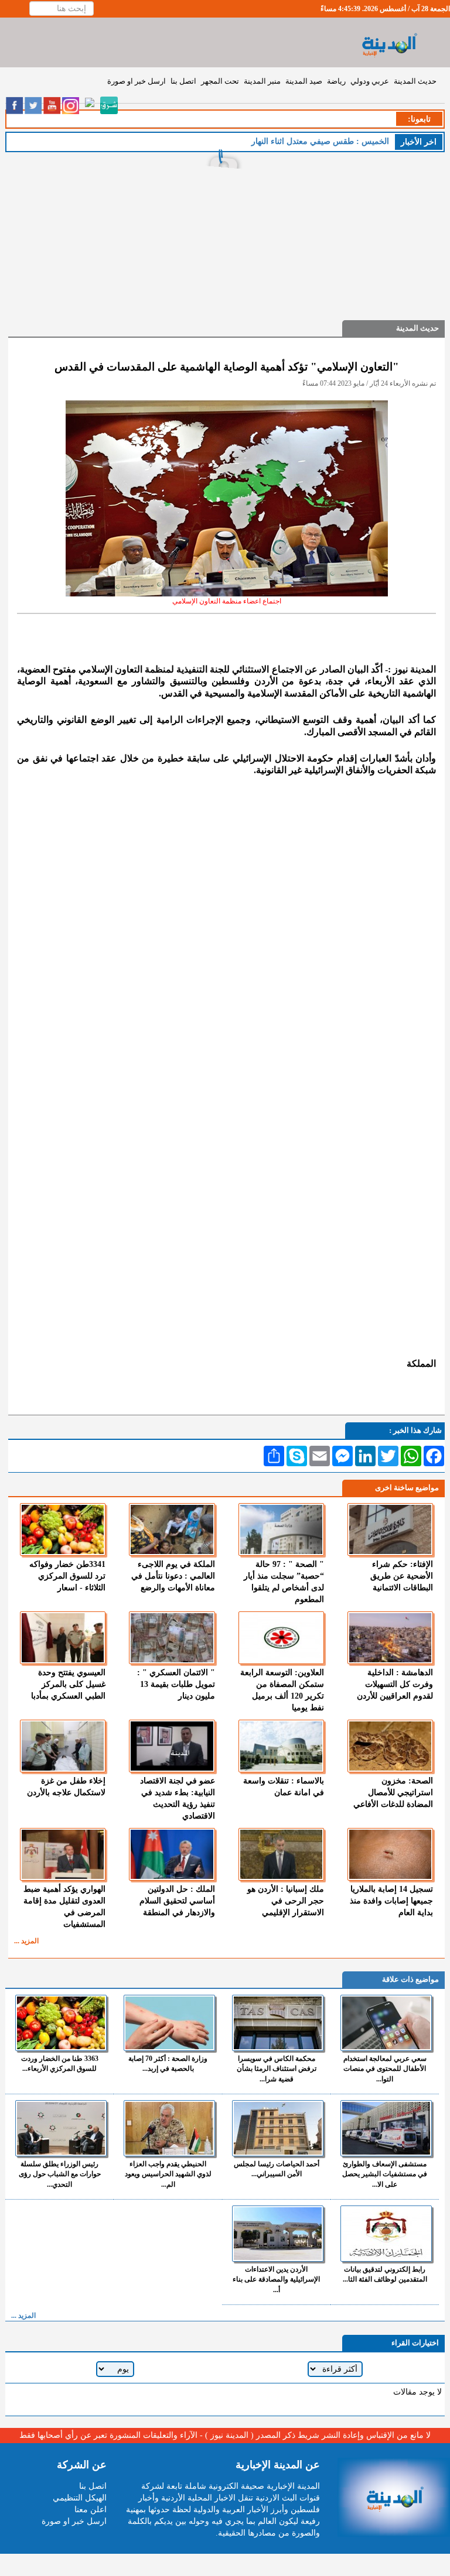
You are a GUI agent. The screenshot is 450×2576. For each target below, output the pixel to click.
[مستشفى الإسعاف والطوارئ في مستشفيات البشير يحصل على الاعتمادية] (386, 2128)
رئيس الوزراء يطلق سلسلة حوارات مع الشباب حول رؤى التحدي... (60, 2174)
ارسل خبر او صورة (137, 81)
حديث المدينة (415, 81)
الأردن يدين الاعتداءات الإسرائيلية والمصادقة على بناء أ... (276, 2279)
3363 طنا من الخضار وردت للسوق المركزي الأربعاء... (60, 2064)
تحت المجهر (220, 81)
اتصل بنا (183, 81)
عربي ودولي (370, 81)
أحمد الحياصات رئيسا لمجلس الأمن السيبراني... (277, 2169)
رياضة (336, 81)
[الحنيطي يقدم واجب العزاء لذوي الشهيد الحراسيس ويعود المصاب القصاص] (169, 2128)
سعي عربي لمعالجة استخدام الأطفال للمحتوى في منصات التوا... (385, 2069)
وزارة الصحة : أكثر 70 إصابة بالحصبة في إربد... (168, 2064)
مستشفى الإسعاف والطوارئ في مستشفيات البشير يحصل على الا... (385, 2174)
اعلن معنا (91, 2510)
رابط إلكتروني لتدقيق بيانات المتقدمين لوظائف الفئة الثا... (385, 2274)
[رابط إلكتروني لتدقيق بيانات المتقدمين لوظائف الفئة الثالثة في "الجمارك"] (386, 2234)
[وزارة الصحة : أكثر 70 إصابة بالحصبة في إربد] (169, 2023)
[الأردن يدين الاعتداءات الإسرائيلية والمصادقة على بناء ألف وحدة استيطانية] (278, 2234)
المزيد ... (26, 1941)
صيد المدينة (304, 81)
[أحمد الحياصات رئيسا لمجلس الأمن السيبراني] (278, 2128)
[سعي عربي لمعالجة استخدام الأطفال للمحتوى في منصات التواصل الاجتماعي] (386, 2023)
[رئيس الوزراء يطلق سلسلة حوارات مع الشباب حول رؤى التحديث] (61, 2128)
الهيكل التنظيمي (80, 2498)
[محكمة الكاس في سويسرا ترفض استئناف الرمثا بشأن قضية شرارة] (278, 2023)
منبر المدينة (262, 81)
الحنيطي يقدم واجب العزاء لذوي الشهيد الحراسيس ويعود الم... (168, 2174)
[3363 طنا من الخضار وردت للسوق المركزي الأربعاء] (61, 2023)
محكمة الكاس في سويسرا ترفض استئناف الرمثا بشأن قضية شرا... (277, 2069)
